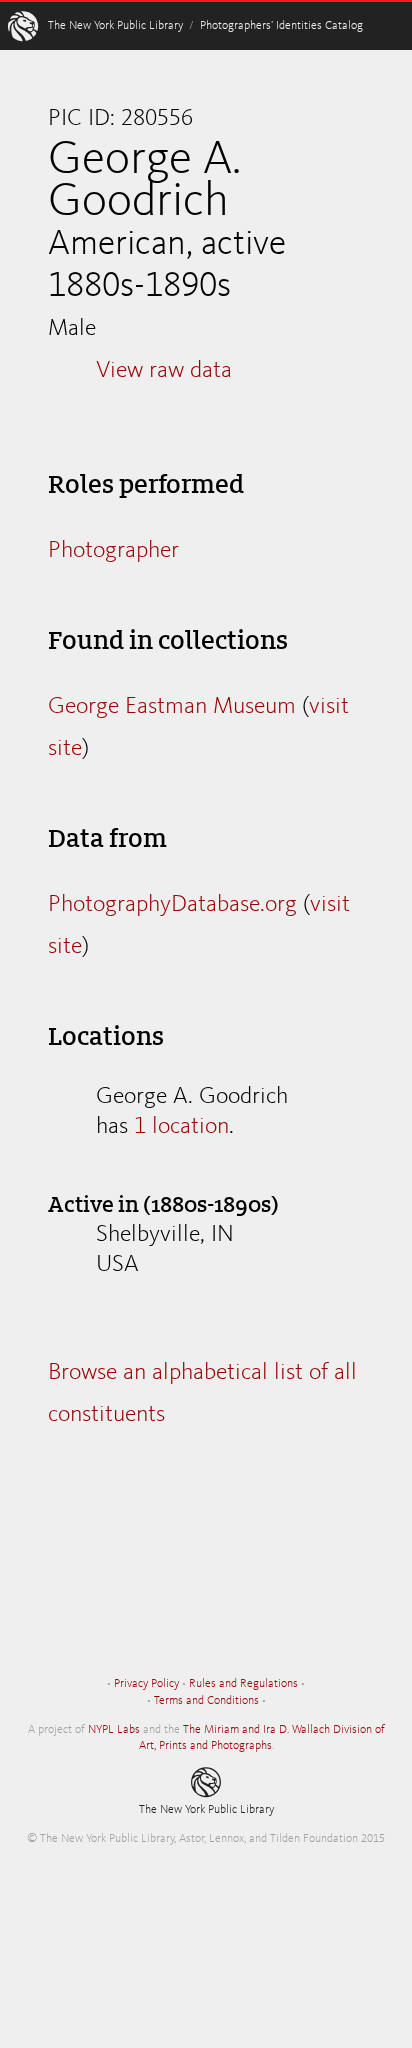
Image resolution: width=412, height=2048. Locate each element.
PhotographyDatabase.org (172, 905)
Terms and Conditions (206, 1701)
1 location (181, 1127)
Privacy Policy (146, 1684)
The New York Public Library (115, 26)
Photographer (113, 551)
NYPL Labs (114, 1730)
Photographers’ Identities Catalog (281, 26)
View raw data (164, 371)
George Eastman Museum (172, 707)
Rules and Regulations (243, 1684)
